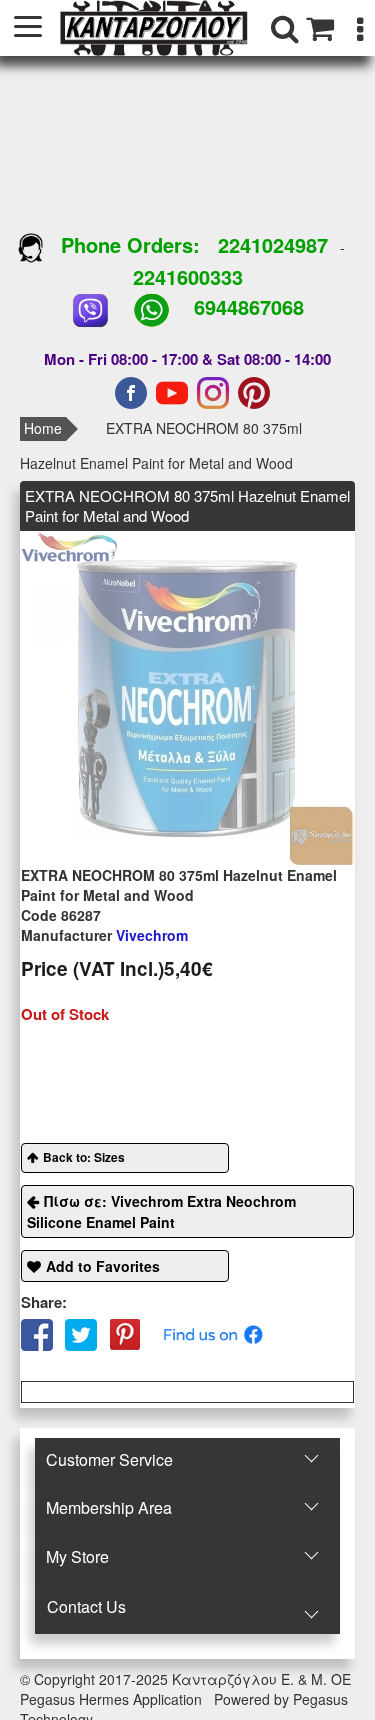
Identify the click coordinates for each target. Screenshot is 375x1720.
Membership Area (109, 1507)
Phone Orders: (130, 244)
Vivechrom (104, 935)
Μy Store (77, 1556)
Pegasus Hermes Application (113, 1699)
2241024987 (273, 244)
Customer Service (109, 1459)
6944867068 (249, 306)
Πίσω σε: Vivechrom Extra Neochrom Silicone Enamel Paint (161, 1211)
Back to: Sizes (84, 1157)
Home (43, 428)
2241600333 (188, 276)
